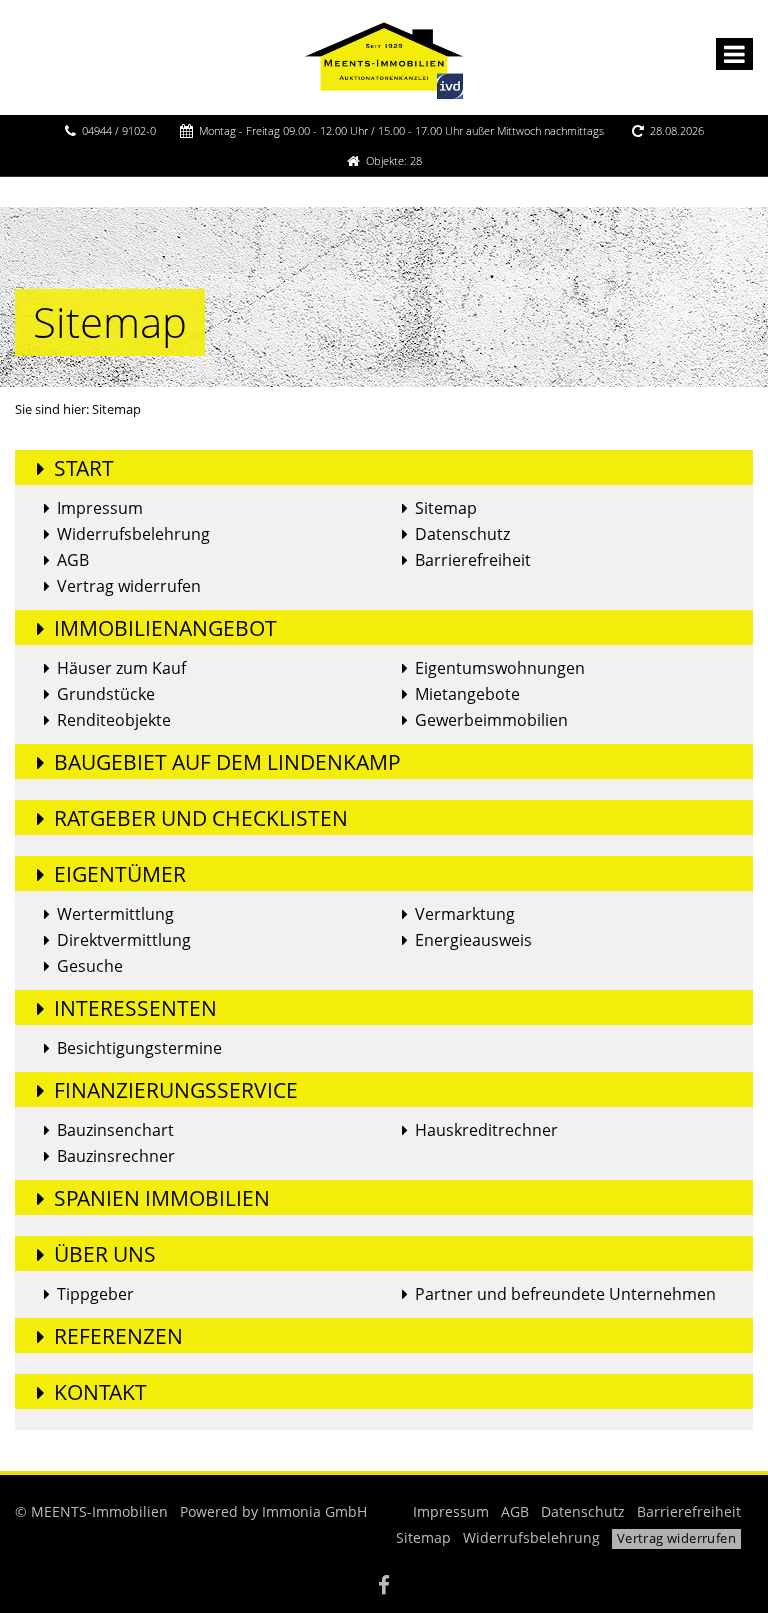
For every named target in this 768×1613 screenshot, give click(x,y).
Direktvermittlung (124, 940)
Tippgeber (95, 1294)
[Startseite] (384, 57)
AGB (73, 560)
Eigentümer (120, 874)
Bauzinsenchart (115, 1130)
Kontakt (100, 1392)
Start (84, 468)
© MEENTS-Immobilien (91, 1511)
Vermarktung (465, 914)
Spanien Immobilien (162, 1198)
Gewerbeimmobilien (491, 720)
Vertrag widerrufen (129, 586)
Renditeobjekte (114, 720)
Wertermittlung (115, 914)
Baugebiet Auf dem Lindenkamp (227, 762)
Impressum (100, 508)
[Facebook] (384, 1587)
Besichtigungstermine (139, 1048)
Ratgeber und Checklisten (201, 818)
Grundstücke (106, 694)
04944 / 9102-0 (119, 130)
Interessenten (135, 1008)
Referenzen (118, 1336)
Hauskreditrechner (486, 1130)
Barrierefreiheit (473, 560)
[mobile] (734, 54)
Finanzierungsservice (176, 1090)
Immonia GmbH (314, 1511)
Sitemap (446, 508)
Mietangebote (467, 694)
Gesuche (90, 966)
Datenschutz (462, 534)
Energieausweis (473, 940)
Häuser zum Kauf (121, 668)
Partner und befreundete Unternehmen (565, 1294)
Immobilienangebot (165, 628)
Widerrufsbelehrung (133, 534)
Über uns (105, 1254)
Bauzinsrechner (116, 1156)
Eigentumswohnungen (500, 668)
